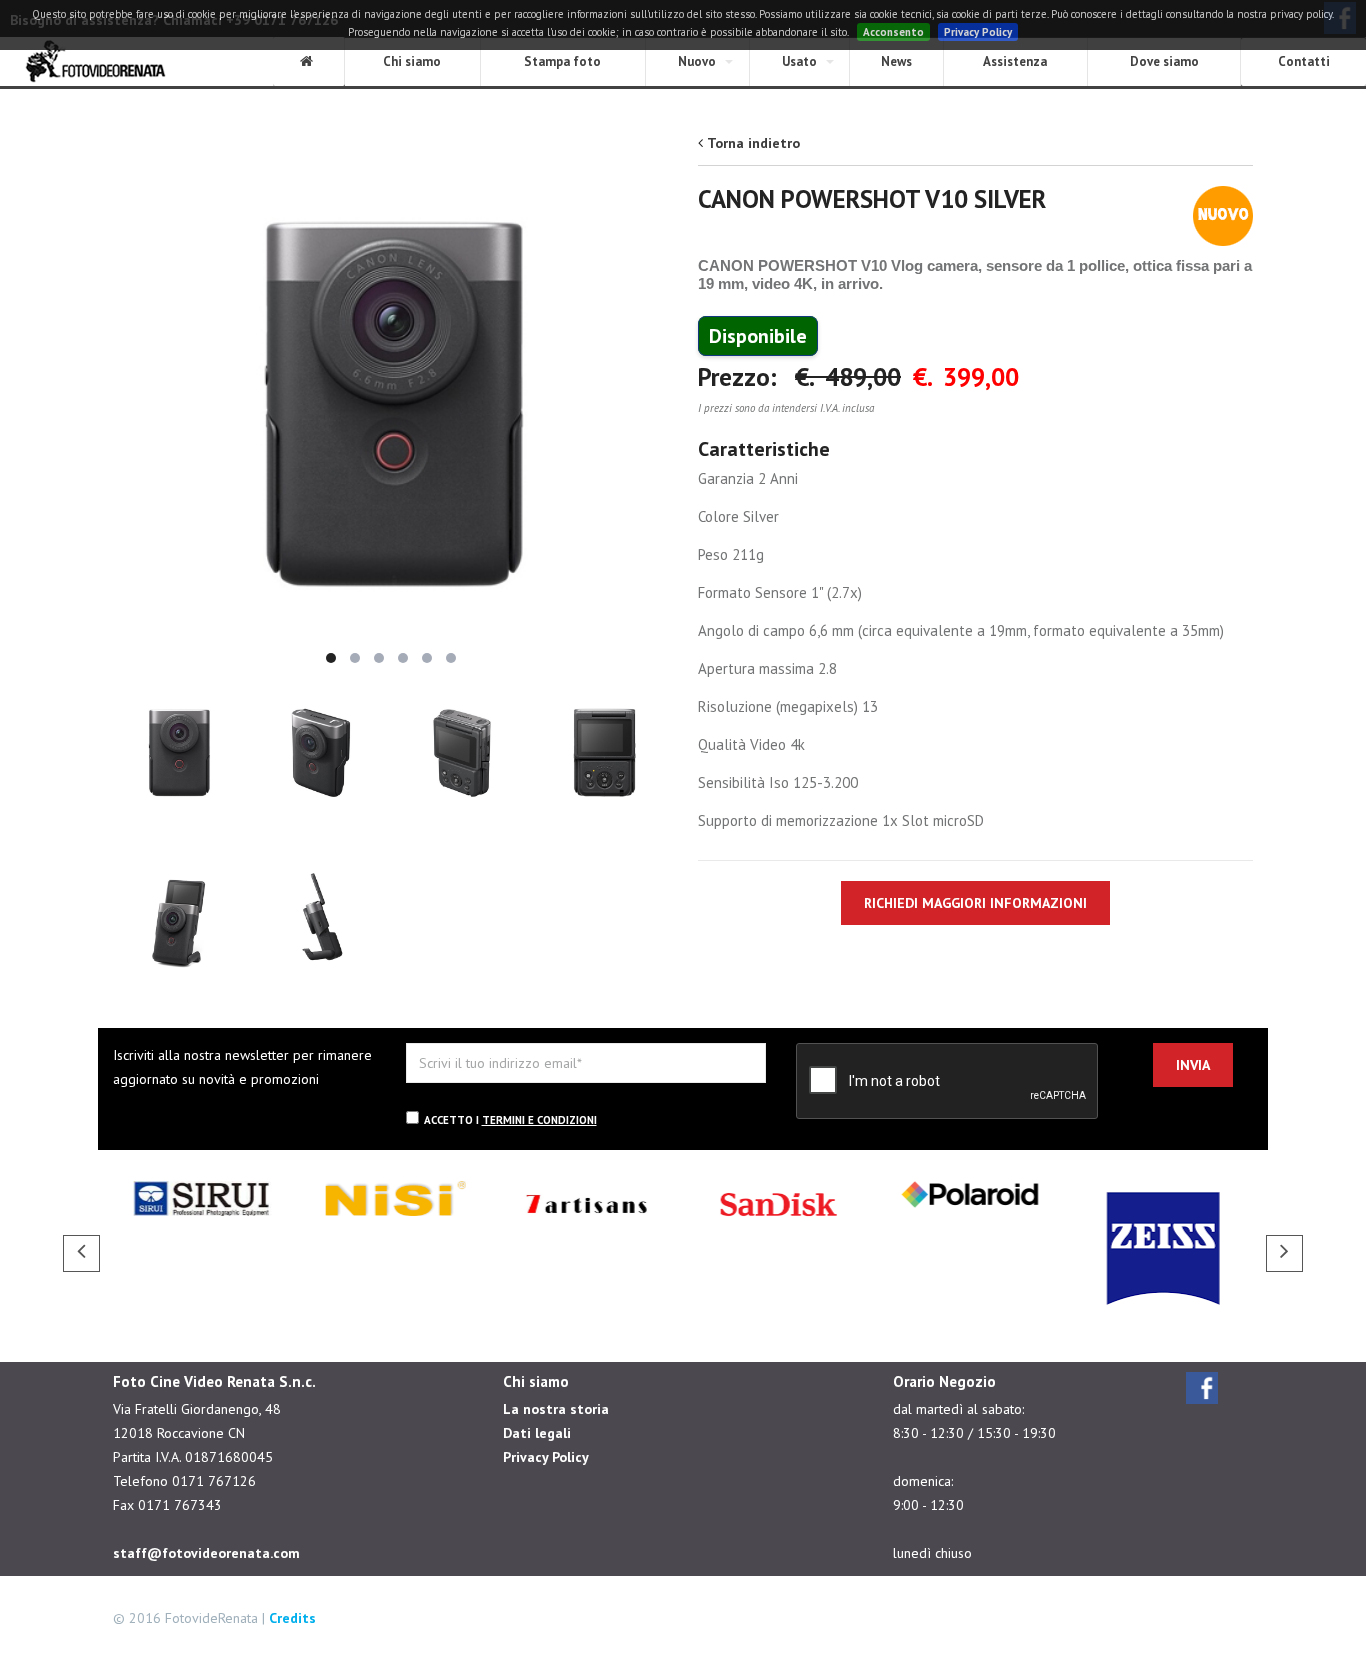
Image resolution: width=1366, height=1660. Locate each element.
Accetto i (510, 1120)
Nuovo (697, 61)
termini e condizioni (539, 1120)
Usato (799, 61)
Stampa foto (562, 61)
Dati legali (537, 1433)
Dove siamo (1164, 61)
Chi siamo (412, 61)
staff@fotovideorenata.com (206, 1553)
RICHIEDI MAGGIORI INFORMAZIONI (975, 903)
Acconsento (893, 32)
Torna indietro (753, 143)
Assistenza (1015, 61)
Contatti (1304, 61)
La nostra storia (556, 1409)
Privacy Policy (978, 32)
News (896, 61)
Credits (292, 1618)
